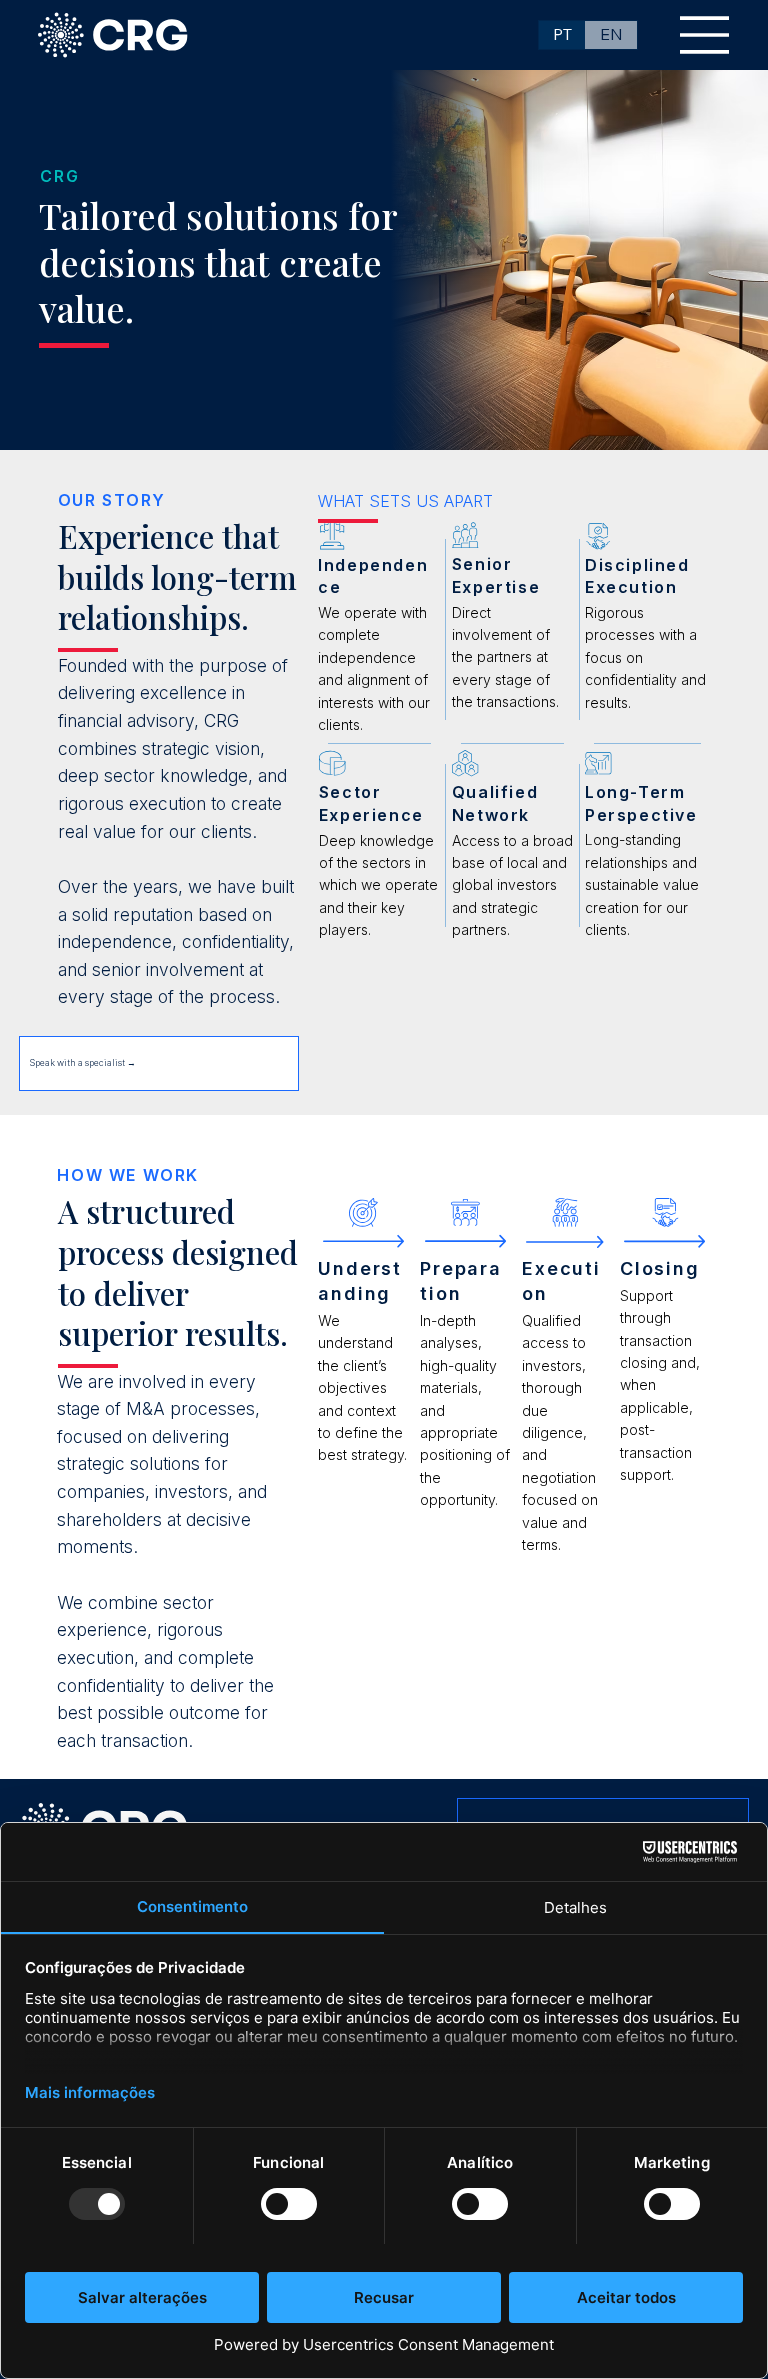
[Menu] (705, 35)
